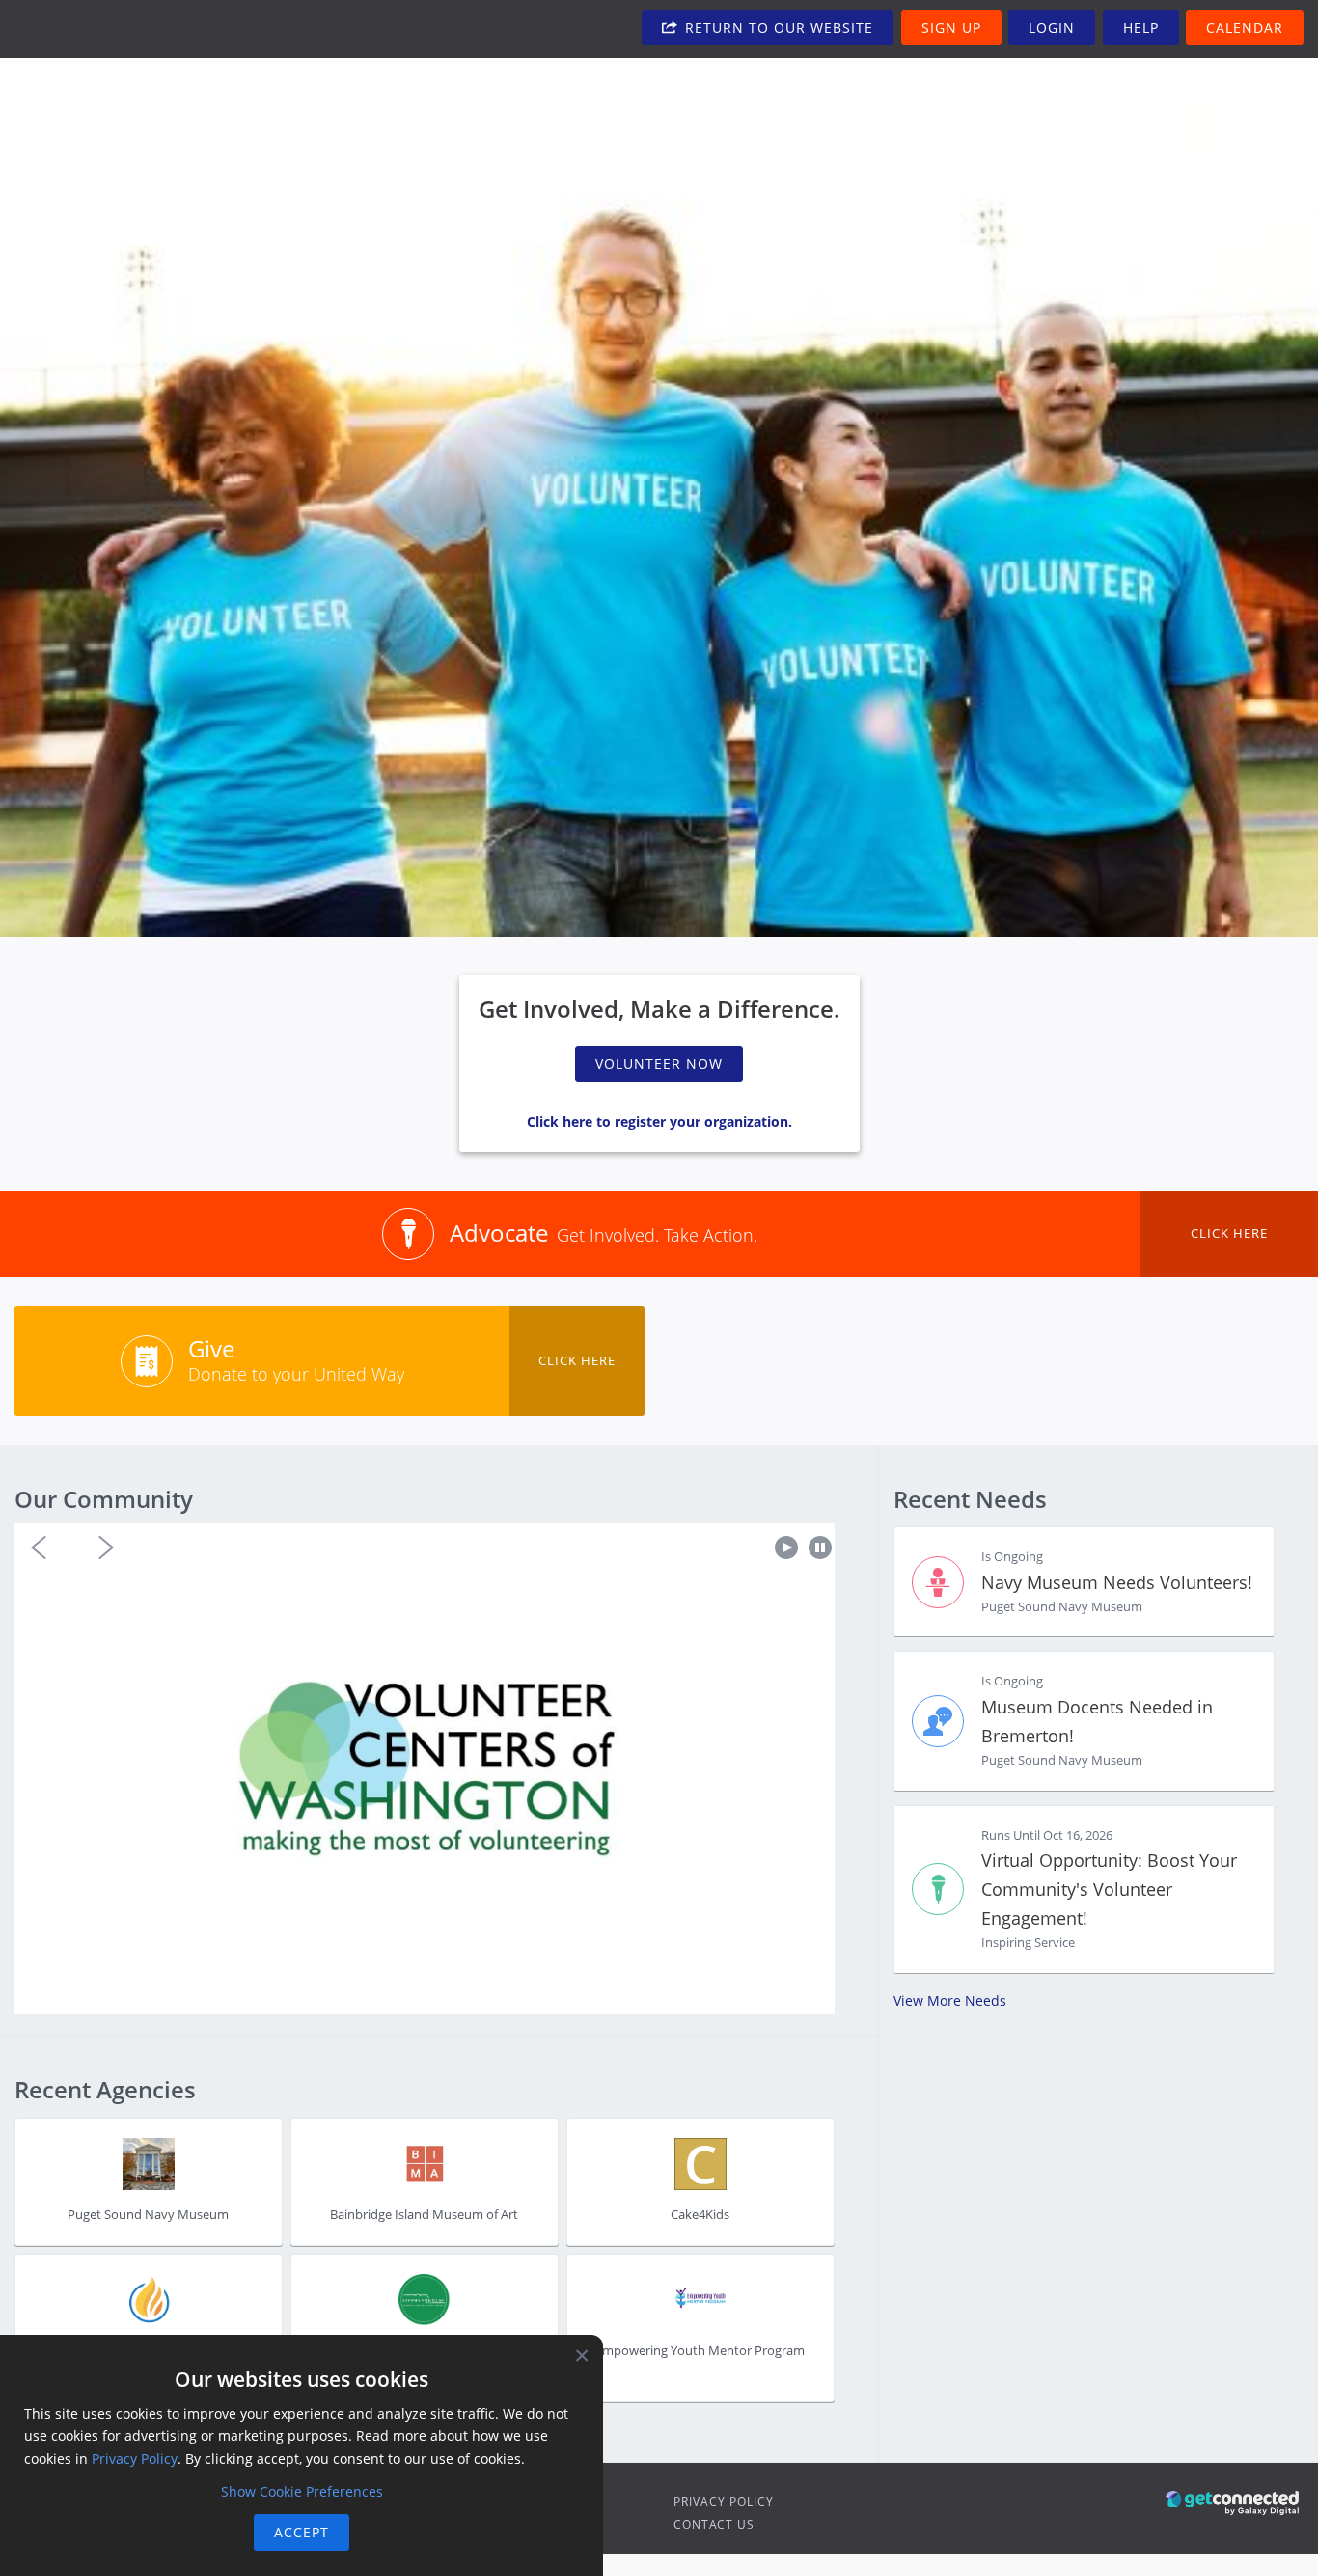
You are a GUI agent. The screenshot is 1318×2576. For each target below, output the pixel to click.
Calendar (1245, 27)
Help (1141, 27)
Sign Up (951, 27)
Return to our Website (777, 27)
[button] (39, 1548)
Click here (1229, 1233)
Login (1052, 27)
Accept (302, 2532)
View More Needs (950, 2001)
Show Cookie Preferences (302, 2492)
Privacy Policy (724, 2501)
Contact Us (714, 2524)
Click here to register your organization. (659, 1122)
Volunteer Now (659, 1064)
